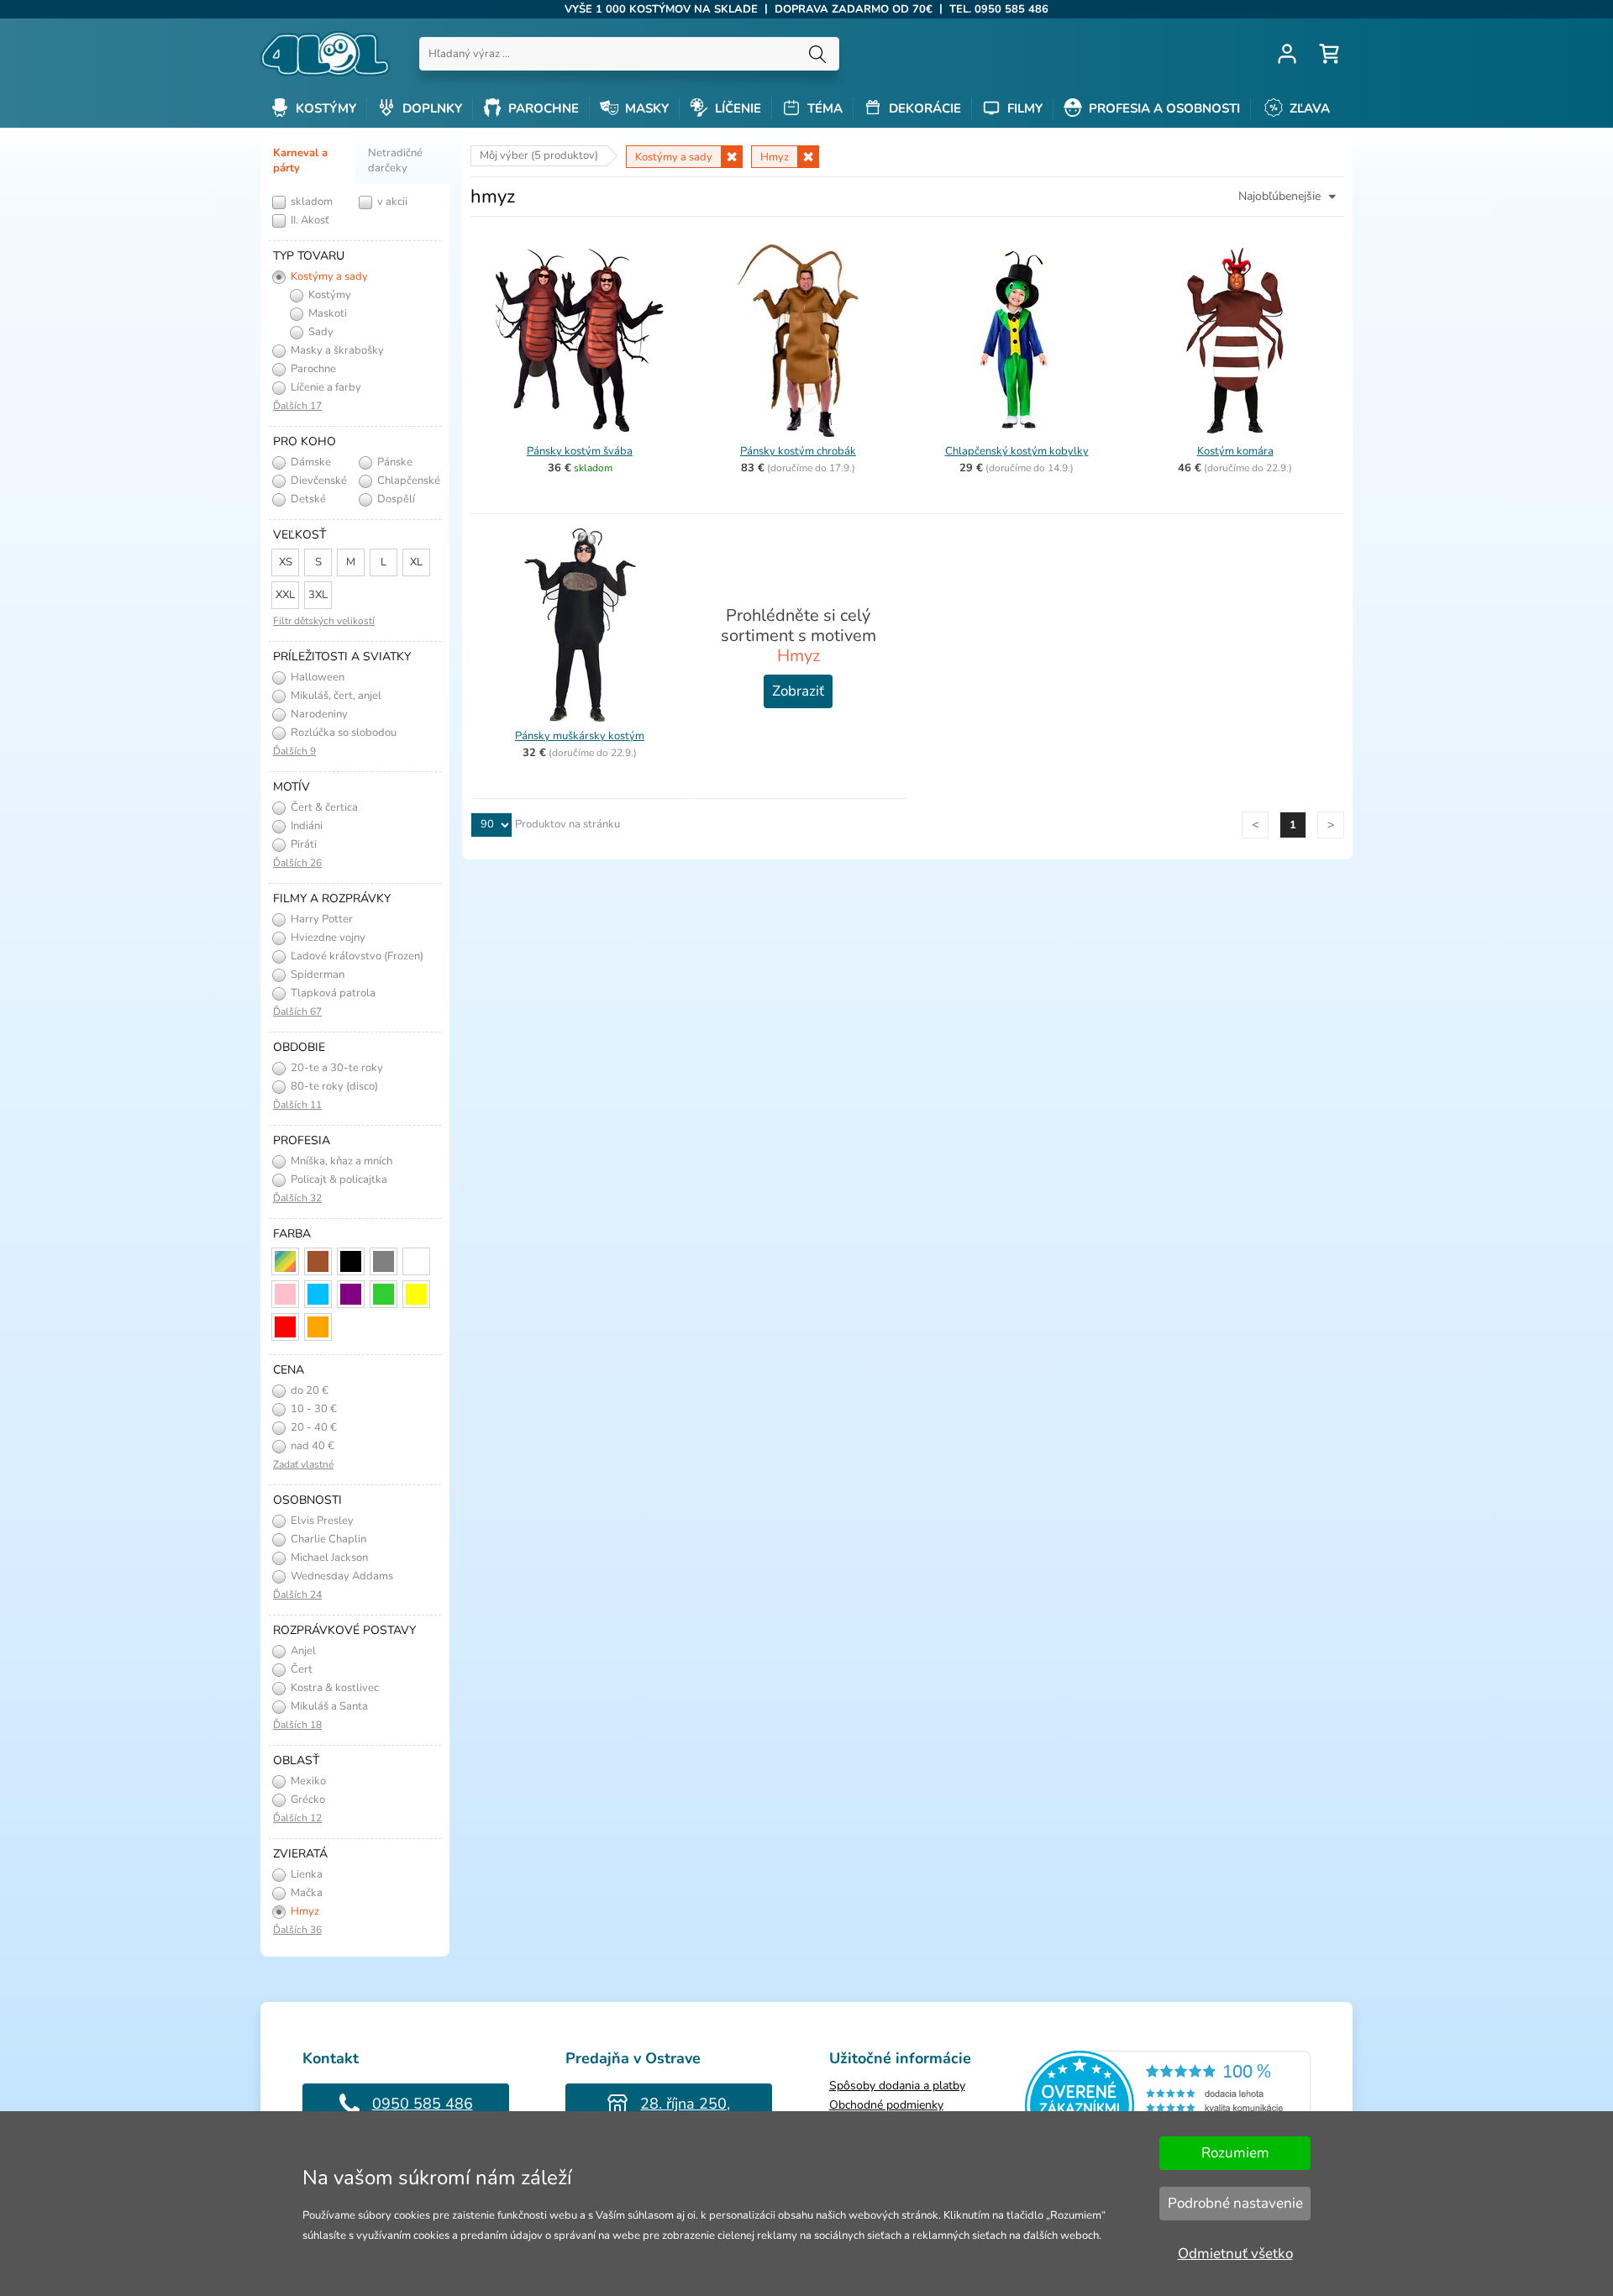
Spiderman (316, 975)
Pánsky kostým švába (580, 451)
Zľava (1308, 108)
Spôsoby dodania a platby (897, 2086)
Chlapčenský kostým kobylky (1017, 451)
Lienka (305, 1874)
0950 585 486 (423, 2104)
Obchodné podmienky (886, 2105)
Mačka (305, 1893)
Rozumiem (1235, 2153)
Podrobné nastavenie (1235, 2203)
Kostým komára (1235, 451)
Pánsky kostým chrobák (798, 451)
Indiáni (305, 826)
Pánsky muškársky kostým (580, 736)
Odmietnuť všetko (1235, 2254)
